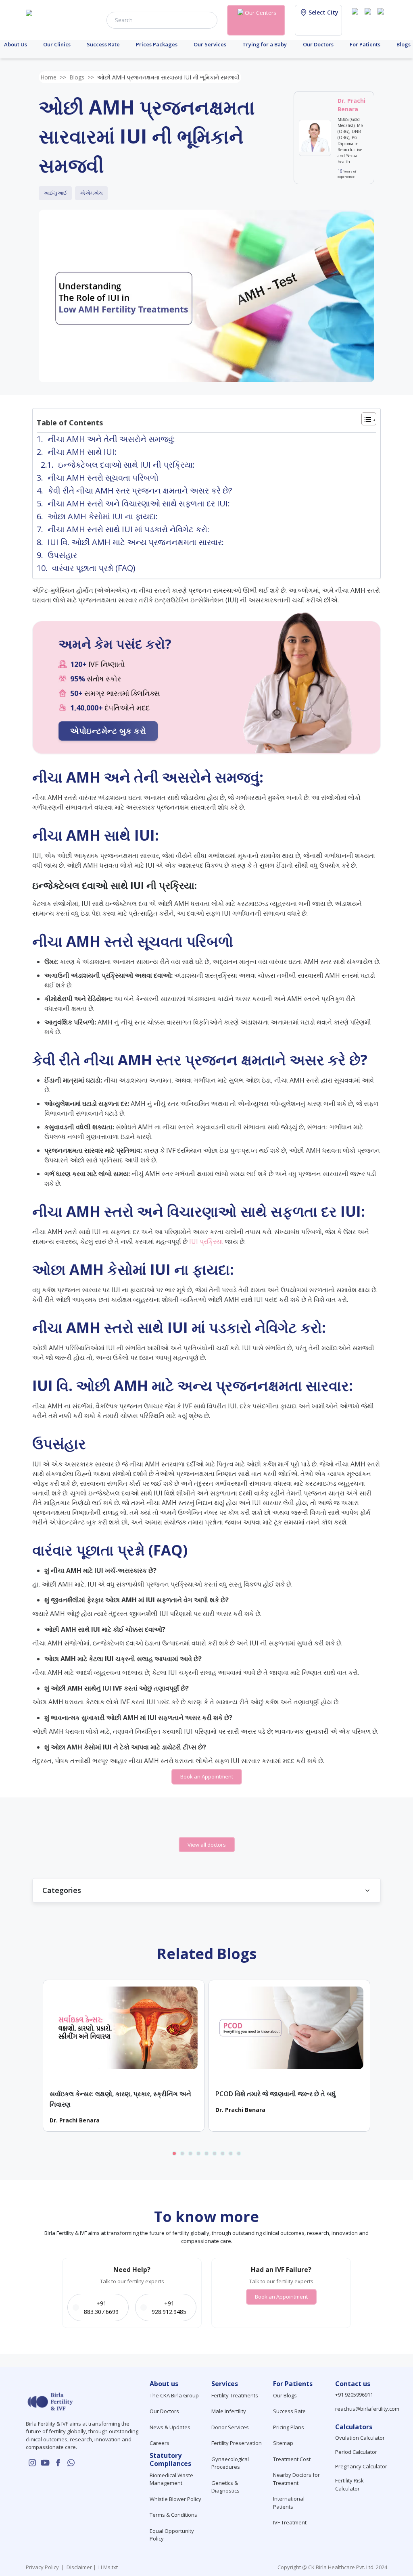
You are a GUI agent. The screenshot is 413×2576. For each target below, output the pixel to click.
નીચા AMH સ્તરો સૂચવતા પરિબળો (103, 478)
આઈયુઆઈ (55, 193)
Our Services (210, 44)
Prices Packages (157, 44)
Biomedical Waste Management (171, 2479)
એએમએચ (91, 193)
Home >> (53, 77)
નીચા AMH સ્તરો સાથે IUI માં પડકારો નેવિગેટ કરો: (128, 529)
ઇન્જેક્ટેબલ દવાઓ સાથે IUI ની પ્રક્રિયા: (126, 465)
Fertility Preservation (237, 2443)
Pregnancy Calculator (361, 2466)
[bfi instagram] (357, 19)
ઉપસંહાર (62, 555)
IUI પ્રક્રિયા (206, 1241)
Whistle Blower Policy (175, 2499)
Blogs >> (82, 77)
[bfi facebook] (382, 19)
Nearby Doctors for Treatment (296, 2479)
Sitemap (283, 2443)
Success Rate (103, 44)
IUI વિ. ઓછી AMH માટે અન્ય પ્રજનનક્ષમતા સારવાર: (136, 542)
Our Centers (261, 13)
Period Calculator (356, 2452)
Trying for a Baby (265, 44)
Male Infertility (229, 2411)
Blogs (404, 44)
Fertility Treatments (235, 2395)
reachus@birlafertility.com (367, 2409)
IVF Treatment (290, 2522)
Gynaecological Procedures (230, 2463)
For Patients (365, 44)
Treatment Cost (292, 2459)
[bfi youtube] (369, 19)
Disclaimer (79, 2567)
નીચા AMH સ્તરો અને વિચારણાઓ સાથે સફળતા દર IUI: (139, 503)
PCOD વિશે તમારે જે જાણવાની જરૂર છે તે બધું (276, 2094)
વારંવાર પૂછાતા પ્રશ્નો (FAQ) (94, 568)
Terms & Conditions (173, 2515)
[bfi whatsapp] (71, 2463)
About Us (16, 44)
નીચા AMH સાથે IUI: (82, 452)
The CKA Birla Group (174, 2395)
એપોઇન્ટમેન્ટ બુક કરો (108, 731)
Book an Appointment (207, 1776)
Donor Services (230, 2427)
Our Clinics (57, 44)
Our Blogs (285, 2395)
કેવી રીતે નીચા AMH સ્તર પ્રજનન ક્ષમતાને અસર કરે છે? (140, 490)
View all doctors (207, 1845)
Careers (160, 2443)
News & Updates (170, 2427)
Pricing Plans (289, 2427)
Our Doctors (318, 44)
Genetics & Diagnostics (225, 2487)
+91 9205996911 (354, 2395)
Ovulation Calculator (360, 2438)
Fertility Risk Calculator (349, 2484)
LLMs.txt (107, 2567)
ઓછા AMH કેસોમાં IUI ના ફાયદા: (103, 516)
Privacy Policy (44, 2567)
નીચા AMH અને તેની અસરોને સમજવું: (111, 439)
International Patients (289, 2503)
